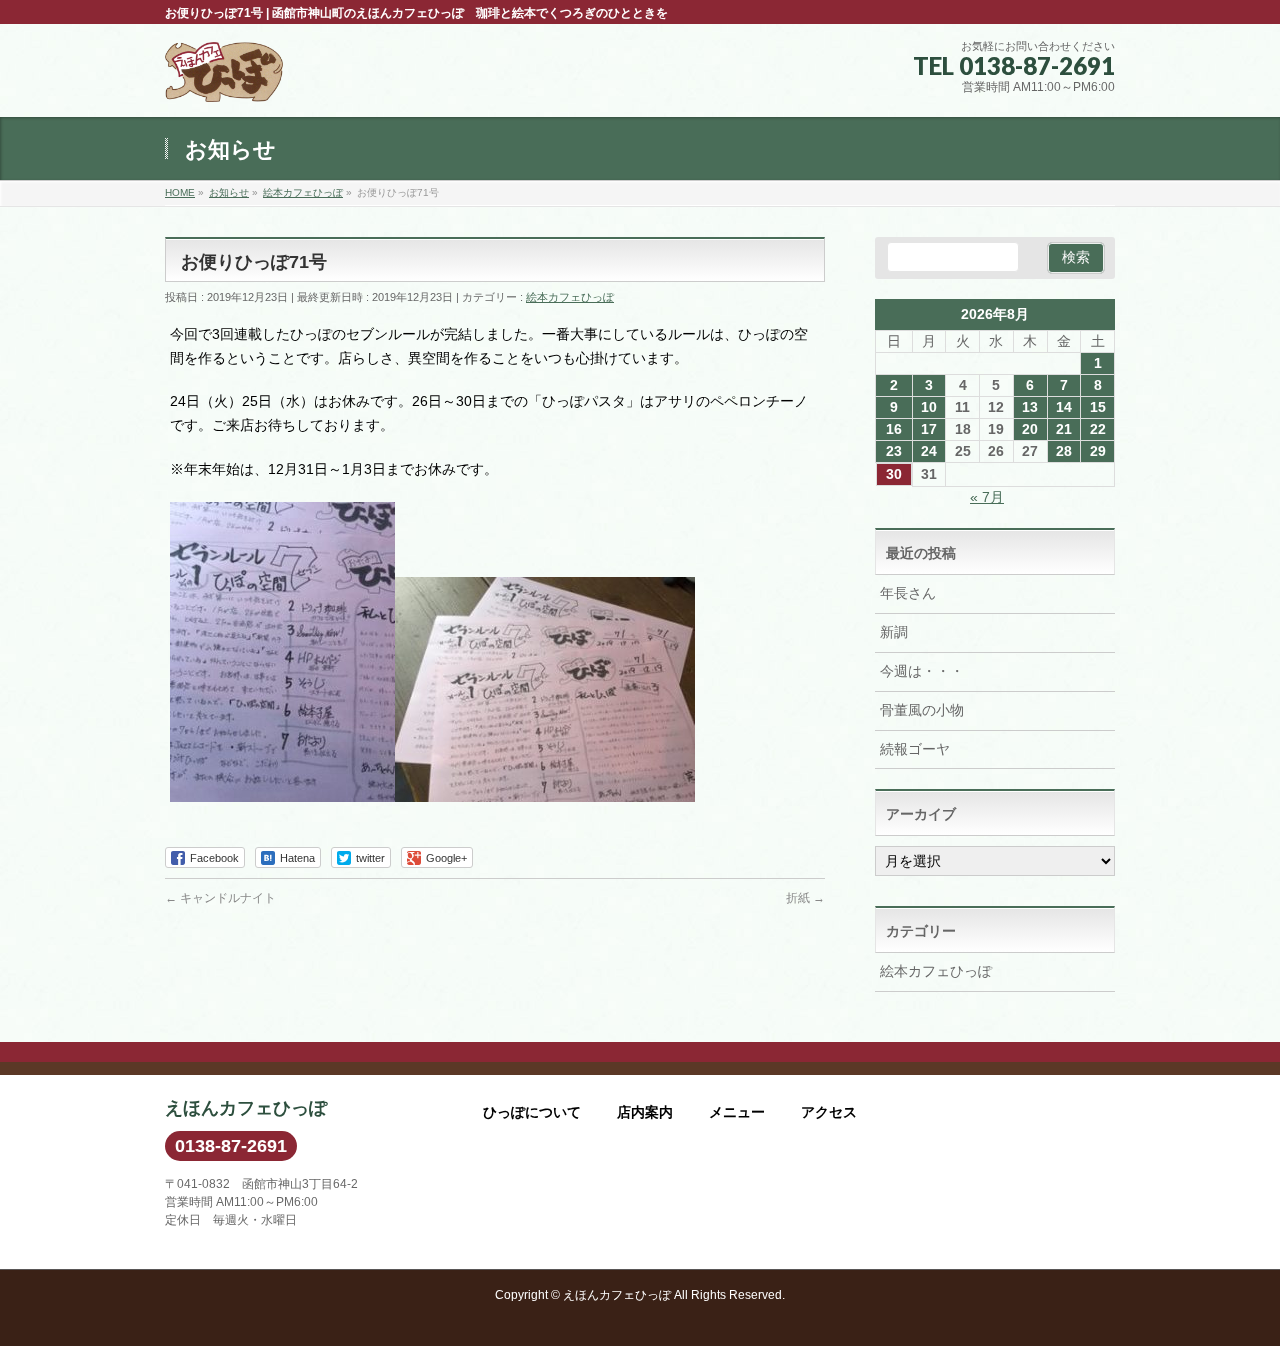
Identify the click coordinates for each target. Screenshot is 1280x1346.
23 (894, 451)
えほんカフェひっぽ (617, 1295)
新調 (894, 632)
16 (894, 429)
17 (929, 429)
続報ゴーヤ (915, 749)
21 (1064, 429)
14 (1064, 407)
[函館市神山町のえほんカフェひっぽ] (224, 79)
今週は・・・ (922, 671)
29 (1098, 451)
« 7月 (987, 497)
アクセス (829, 1112)
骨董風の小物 (922, 710)
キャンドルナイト (220, 898)
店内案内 (645, 1112)
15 (1098, 407)
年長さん (908, 593)
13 (1030, 407)
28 (1064, 451)
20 (1030, 429)
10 (929, 407)
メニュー (737, 1112)
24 (929, 451)
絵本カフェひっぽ (570, 297)
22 (1098, 429)
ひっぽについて (532, 1112)
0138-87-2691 (231, 1146)
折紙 (805, 898)
